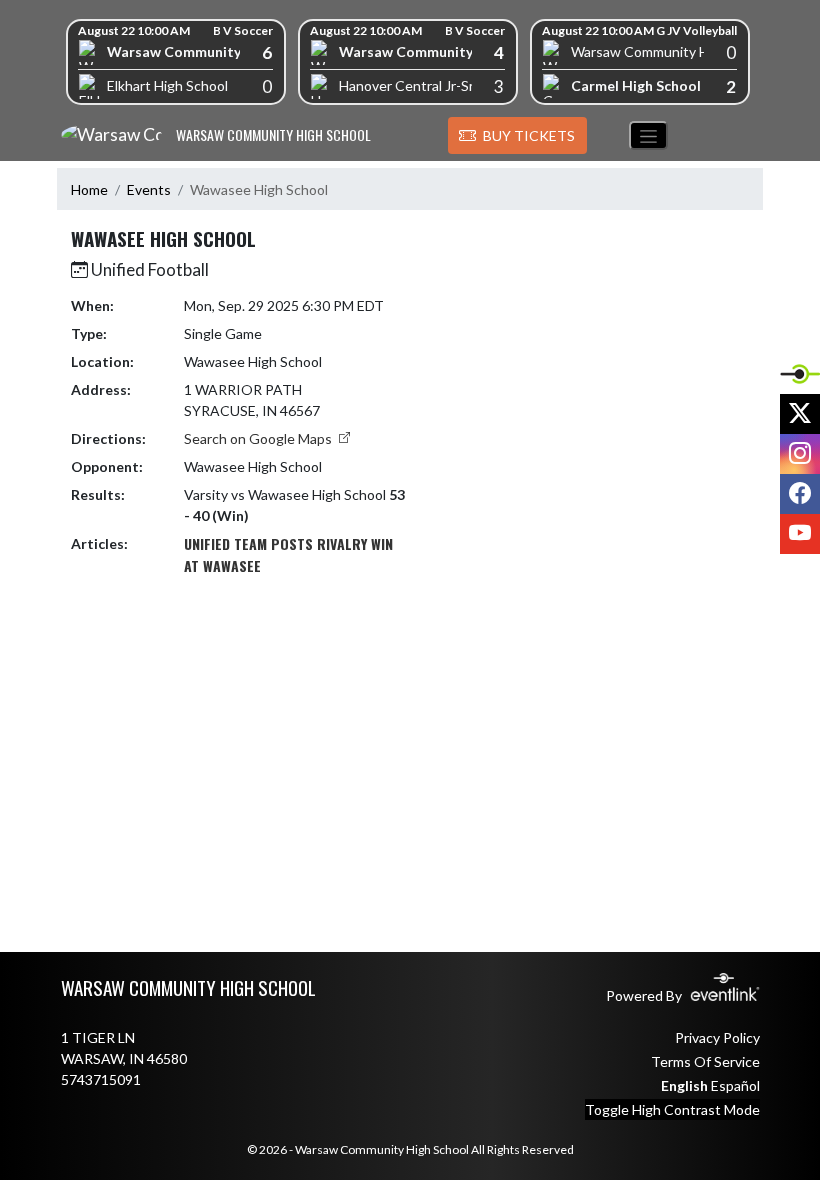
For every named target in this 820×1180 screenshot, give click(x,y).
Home (89, 189)
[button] (517, 136)
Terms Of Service (705, 1061)
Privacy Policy (717, 1037)
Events (149, 189)
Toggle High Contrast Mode (672, 1109)
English (684, 1085)
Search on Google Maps (259, 438)
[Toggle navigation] (648, 135)
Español (735, 1085)
